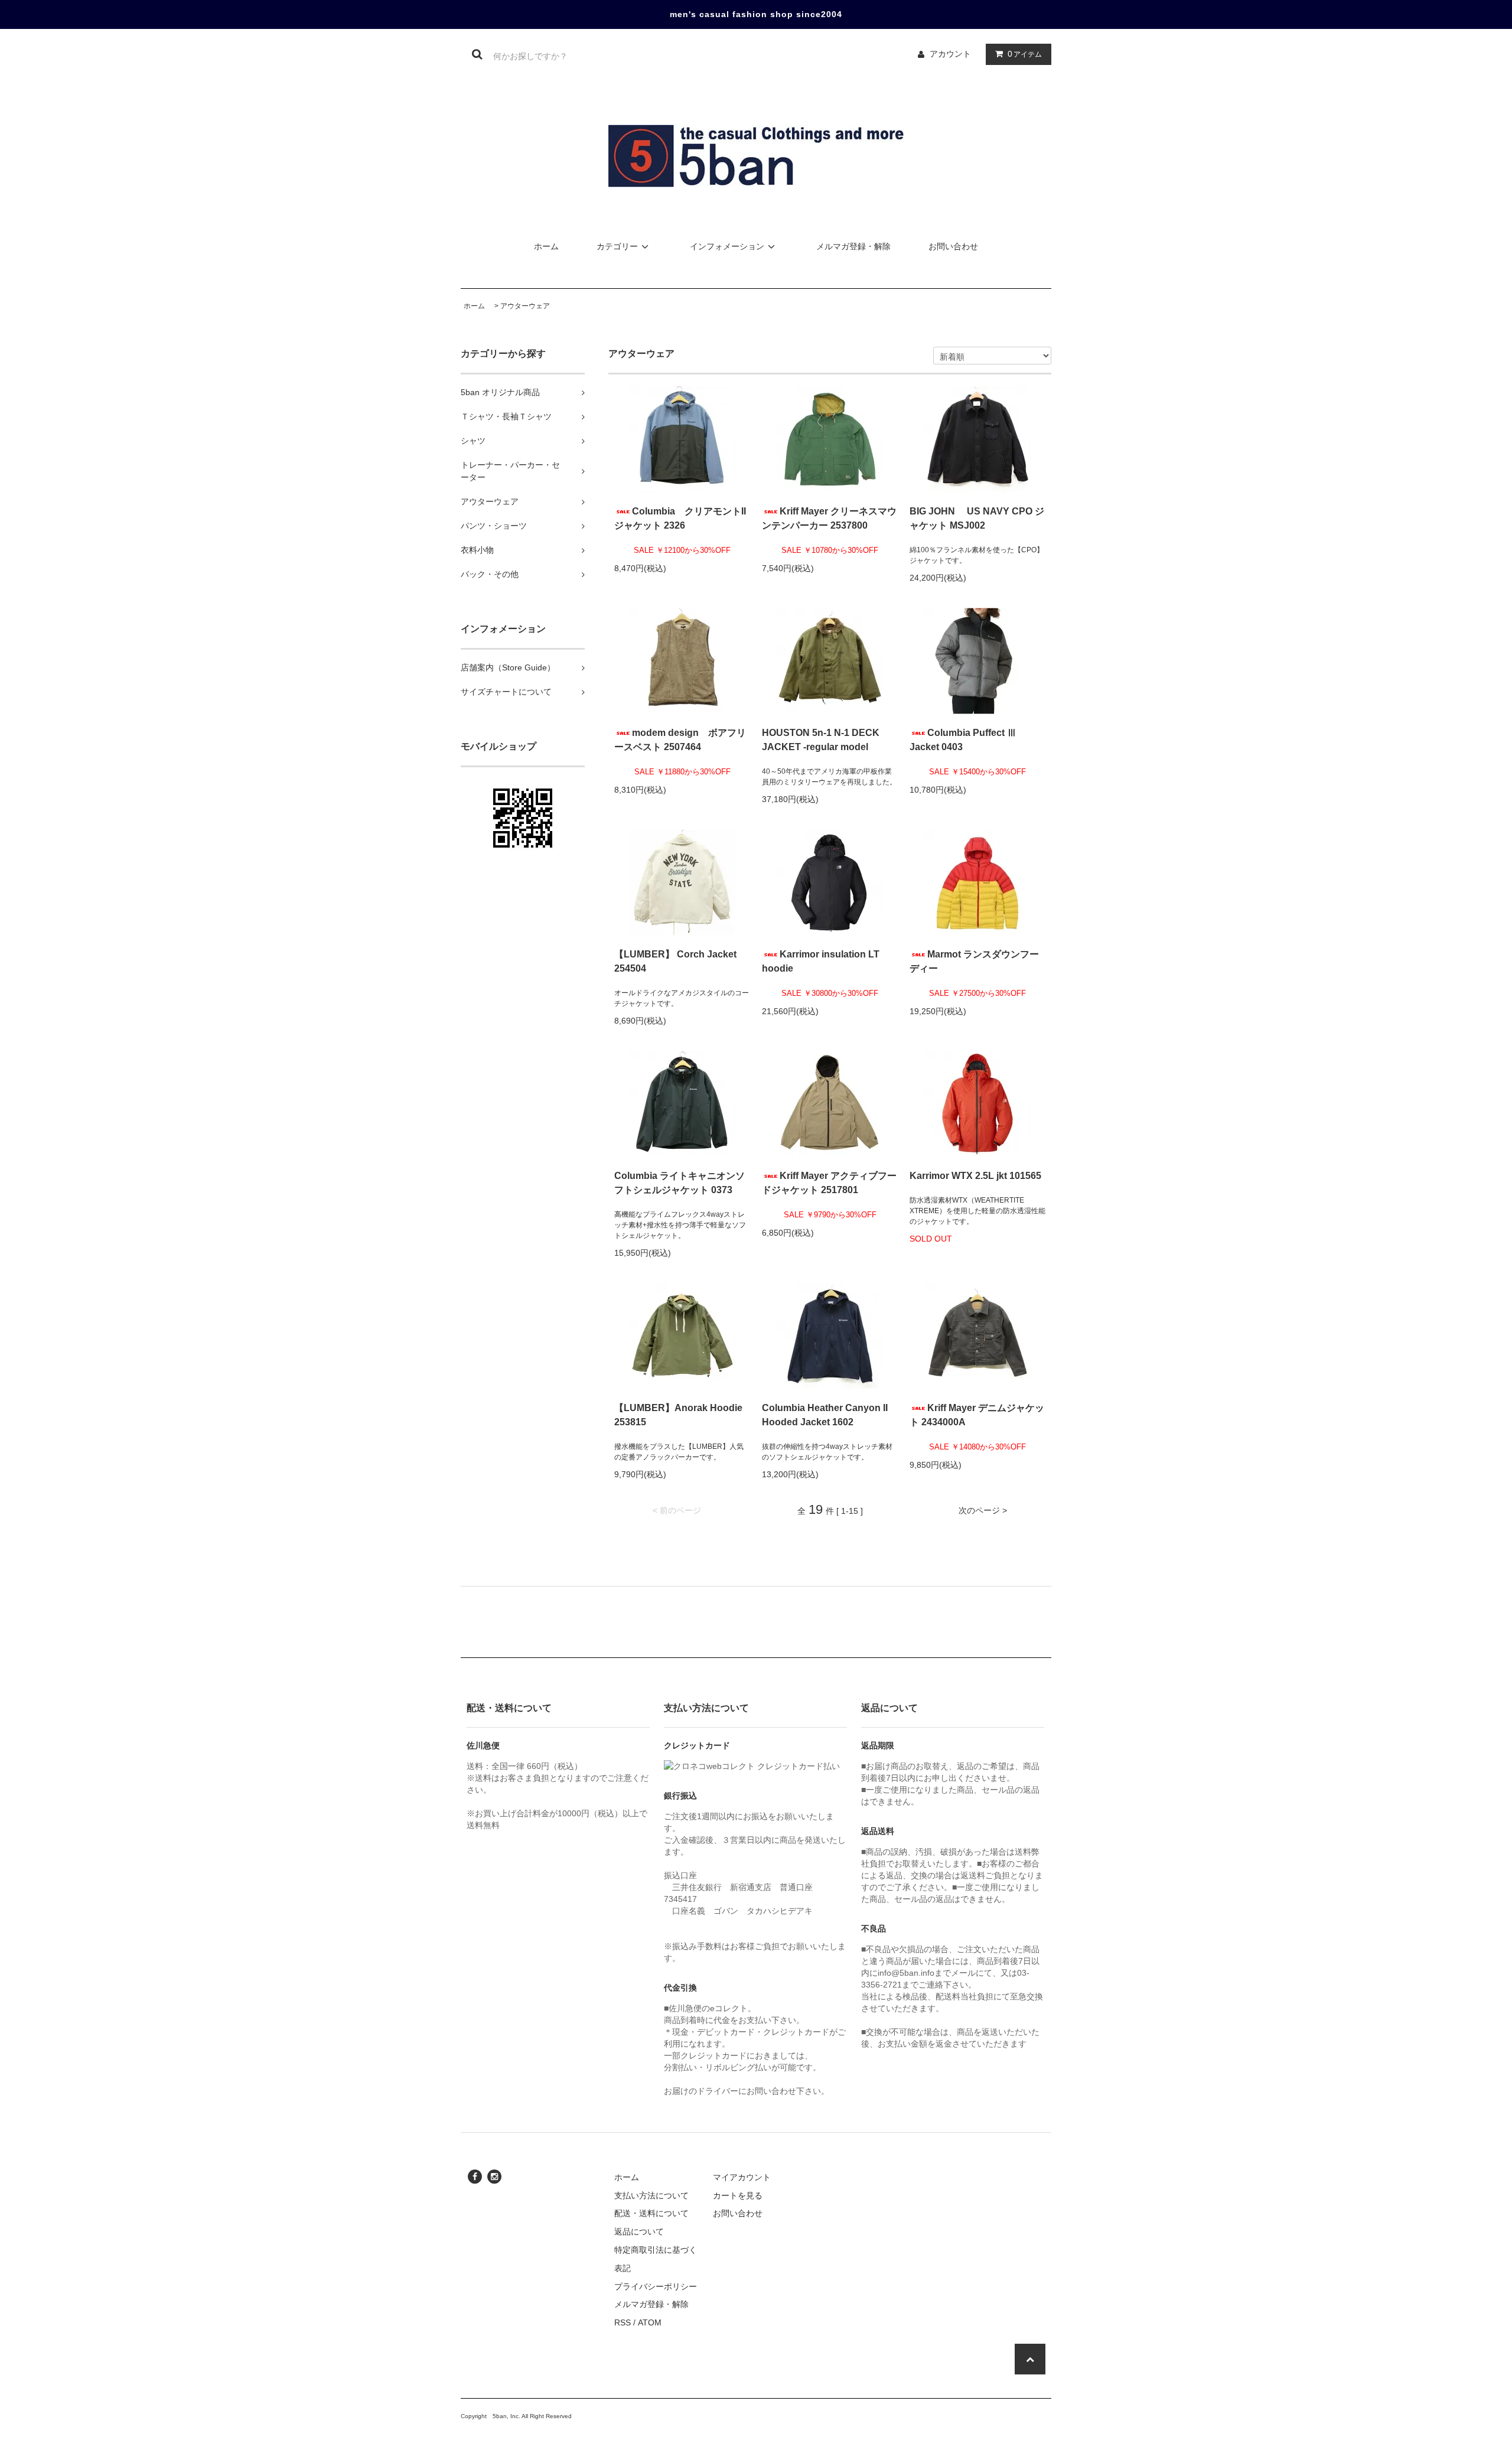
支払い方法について (651, 2195)
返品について (639, 2231)
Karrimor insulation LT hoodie (821, 961)
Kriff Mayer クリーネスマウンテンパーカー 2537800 (829, 518)
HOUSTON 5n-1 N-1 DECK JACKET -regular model (821, 740)
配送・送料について (651, 2213)
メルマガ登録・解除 (853, 246)
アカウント (950, 54)
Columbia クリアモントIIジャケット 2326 (680, 518)
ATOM (650, 2322)
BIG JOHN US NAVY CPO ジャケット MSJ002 (977, 518)
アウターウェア (525, 306)
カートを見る (738, 2195)
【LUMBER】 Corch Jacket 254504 (675, 961)
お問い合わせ (953, 246)
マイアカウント (742, 2177)
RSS (623, 2322)
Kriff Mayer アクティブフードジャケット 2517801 (829, 1183)
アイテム (1025, 54)
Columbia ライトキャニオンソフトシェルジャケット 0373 (680, 1183)
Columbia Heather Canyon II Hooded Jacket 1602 (825, 1415)
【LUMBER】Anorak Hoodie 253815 (678, 1415)
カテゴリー (617, 246)
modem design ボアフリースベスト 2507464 (680, 740)
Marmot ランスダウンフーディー (974, 961)
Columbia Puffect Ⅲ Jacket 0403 (963, 740)
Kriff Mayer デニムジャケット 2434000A (977, 1415)
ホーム (546, 246)
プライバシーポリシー (656, 2286)
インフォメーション (727, 246)
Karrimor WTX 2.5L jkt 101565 (975, 1176)
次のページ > (983, 1510)
